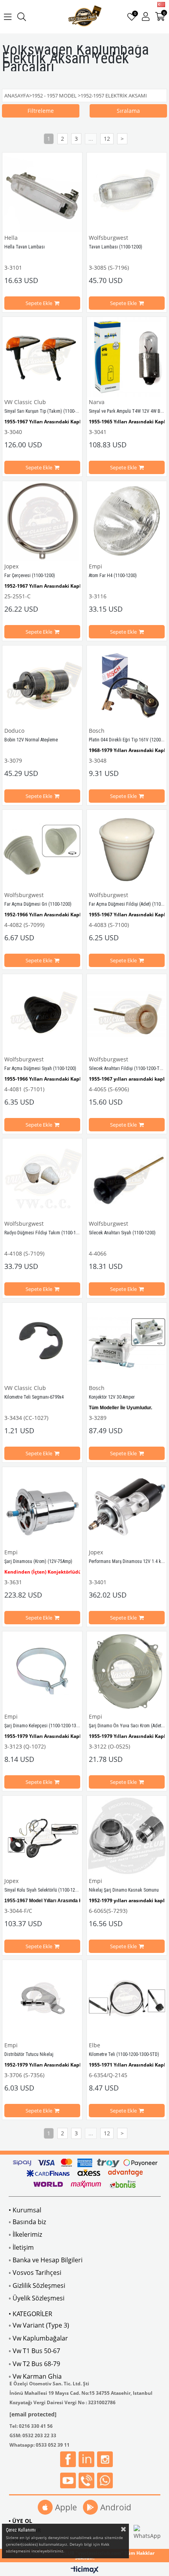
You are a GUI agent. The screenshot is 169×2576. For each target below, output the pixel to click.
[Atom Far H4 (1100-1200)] (127, 521)
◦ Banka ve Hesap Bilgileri (46, 2260)
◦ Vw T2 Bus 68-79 (34, 2364)
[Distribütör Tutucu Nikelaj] (42, 2000)
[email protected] (33, 2414)
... (91, 139)
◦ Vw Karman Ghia (35, 2376)
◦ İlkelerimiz (25, 2234)
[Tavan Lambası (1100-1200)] (127, 192)
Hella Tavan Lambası (25, 247)
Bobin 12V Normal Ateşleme (31, 740)
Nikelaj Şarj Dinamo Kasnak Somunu (124, 1890)
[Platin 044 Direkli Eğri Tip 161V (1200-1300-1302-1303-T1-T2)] (127, 685)
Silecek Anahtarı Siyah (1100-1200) (122, 1233)
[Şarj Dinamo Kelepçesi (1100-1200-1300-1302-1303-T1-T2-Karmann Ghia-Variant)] (42, 1671)
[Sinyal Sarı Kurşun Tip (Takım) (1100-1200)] (42, 357)
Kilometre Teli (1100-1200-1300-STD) (124, 2054)
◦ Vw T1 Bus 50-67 (34, 2351)
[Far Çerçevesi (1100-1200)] (42, 521)
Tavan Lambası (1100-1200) (116, 247)
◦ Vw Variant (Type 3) (39, 2325)
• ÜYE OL (20, 2521)
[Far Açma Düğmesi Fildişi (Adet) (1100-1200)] (127, 850)
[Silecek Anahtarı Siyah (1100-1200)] (127, 1178)
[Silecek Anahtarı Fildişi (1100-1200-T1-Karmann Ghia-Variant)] (127, 1014)
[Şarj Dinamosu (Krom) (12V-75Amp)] (42, 1507)
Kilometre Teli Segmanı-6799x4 (34, 1397)
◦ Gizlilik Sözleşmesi (37, 2285)
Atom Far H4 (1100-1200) (113, 576)
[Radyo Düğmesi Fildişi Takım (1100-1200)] (42, 1178)
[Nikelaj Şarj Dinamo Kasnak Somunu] (127, 1836)
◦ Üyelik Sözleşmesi (37, 2298)
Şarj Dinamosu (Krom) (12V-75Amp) (38, 1561)
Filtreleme (41, 111)
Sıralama (128, 111)
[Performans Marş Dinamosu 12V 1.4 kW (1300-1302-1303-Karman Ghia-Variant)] (127, 1507)
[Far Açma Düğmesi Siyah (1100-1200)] (42, 1014)
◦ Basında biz (27, 2222)
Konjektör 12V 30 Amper (112, 1397)
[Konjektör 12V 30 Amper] (127, 1343)
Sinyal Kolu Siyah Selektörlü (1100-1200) (43, 1890)
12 (107, 139)
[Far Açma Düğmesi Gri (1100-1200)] (42, 850)
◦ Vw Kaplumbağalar (38, 2338)
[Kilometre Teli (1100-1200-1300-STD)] (127, 2000)
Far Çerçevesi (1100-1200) (30, 576)
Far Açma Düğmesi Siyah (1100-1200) (40, 1068)
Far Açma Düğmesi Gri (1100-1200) (38, 904)
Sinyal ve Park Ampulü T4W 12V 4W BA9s (128, 411)
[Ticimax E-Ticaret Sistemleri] (85, 2570)
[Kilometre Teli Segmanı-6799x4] (42, 1343)
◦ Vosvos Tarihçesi (35, 2273)
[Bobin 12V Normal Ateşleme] (42, 685)
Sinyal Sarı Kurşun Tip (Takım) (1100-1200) (45, 411)
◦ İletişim (21, 2247)
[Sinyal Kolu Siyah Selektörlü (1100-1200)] (42, 1836)
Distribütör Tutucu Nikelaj (29, 2054)
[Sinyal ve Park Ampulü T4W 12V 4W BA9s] (127, 357)
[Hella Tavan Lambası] (42, 192)
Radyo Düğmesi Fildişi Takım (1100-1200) (44, 1233)
